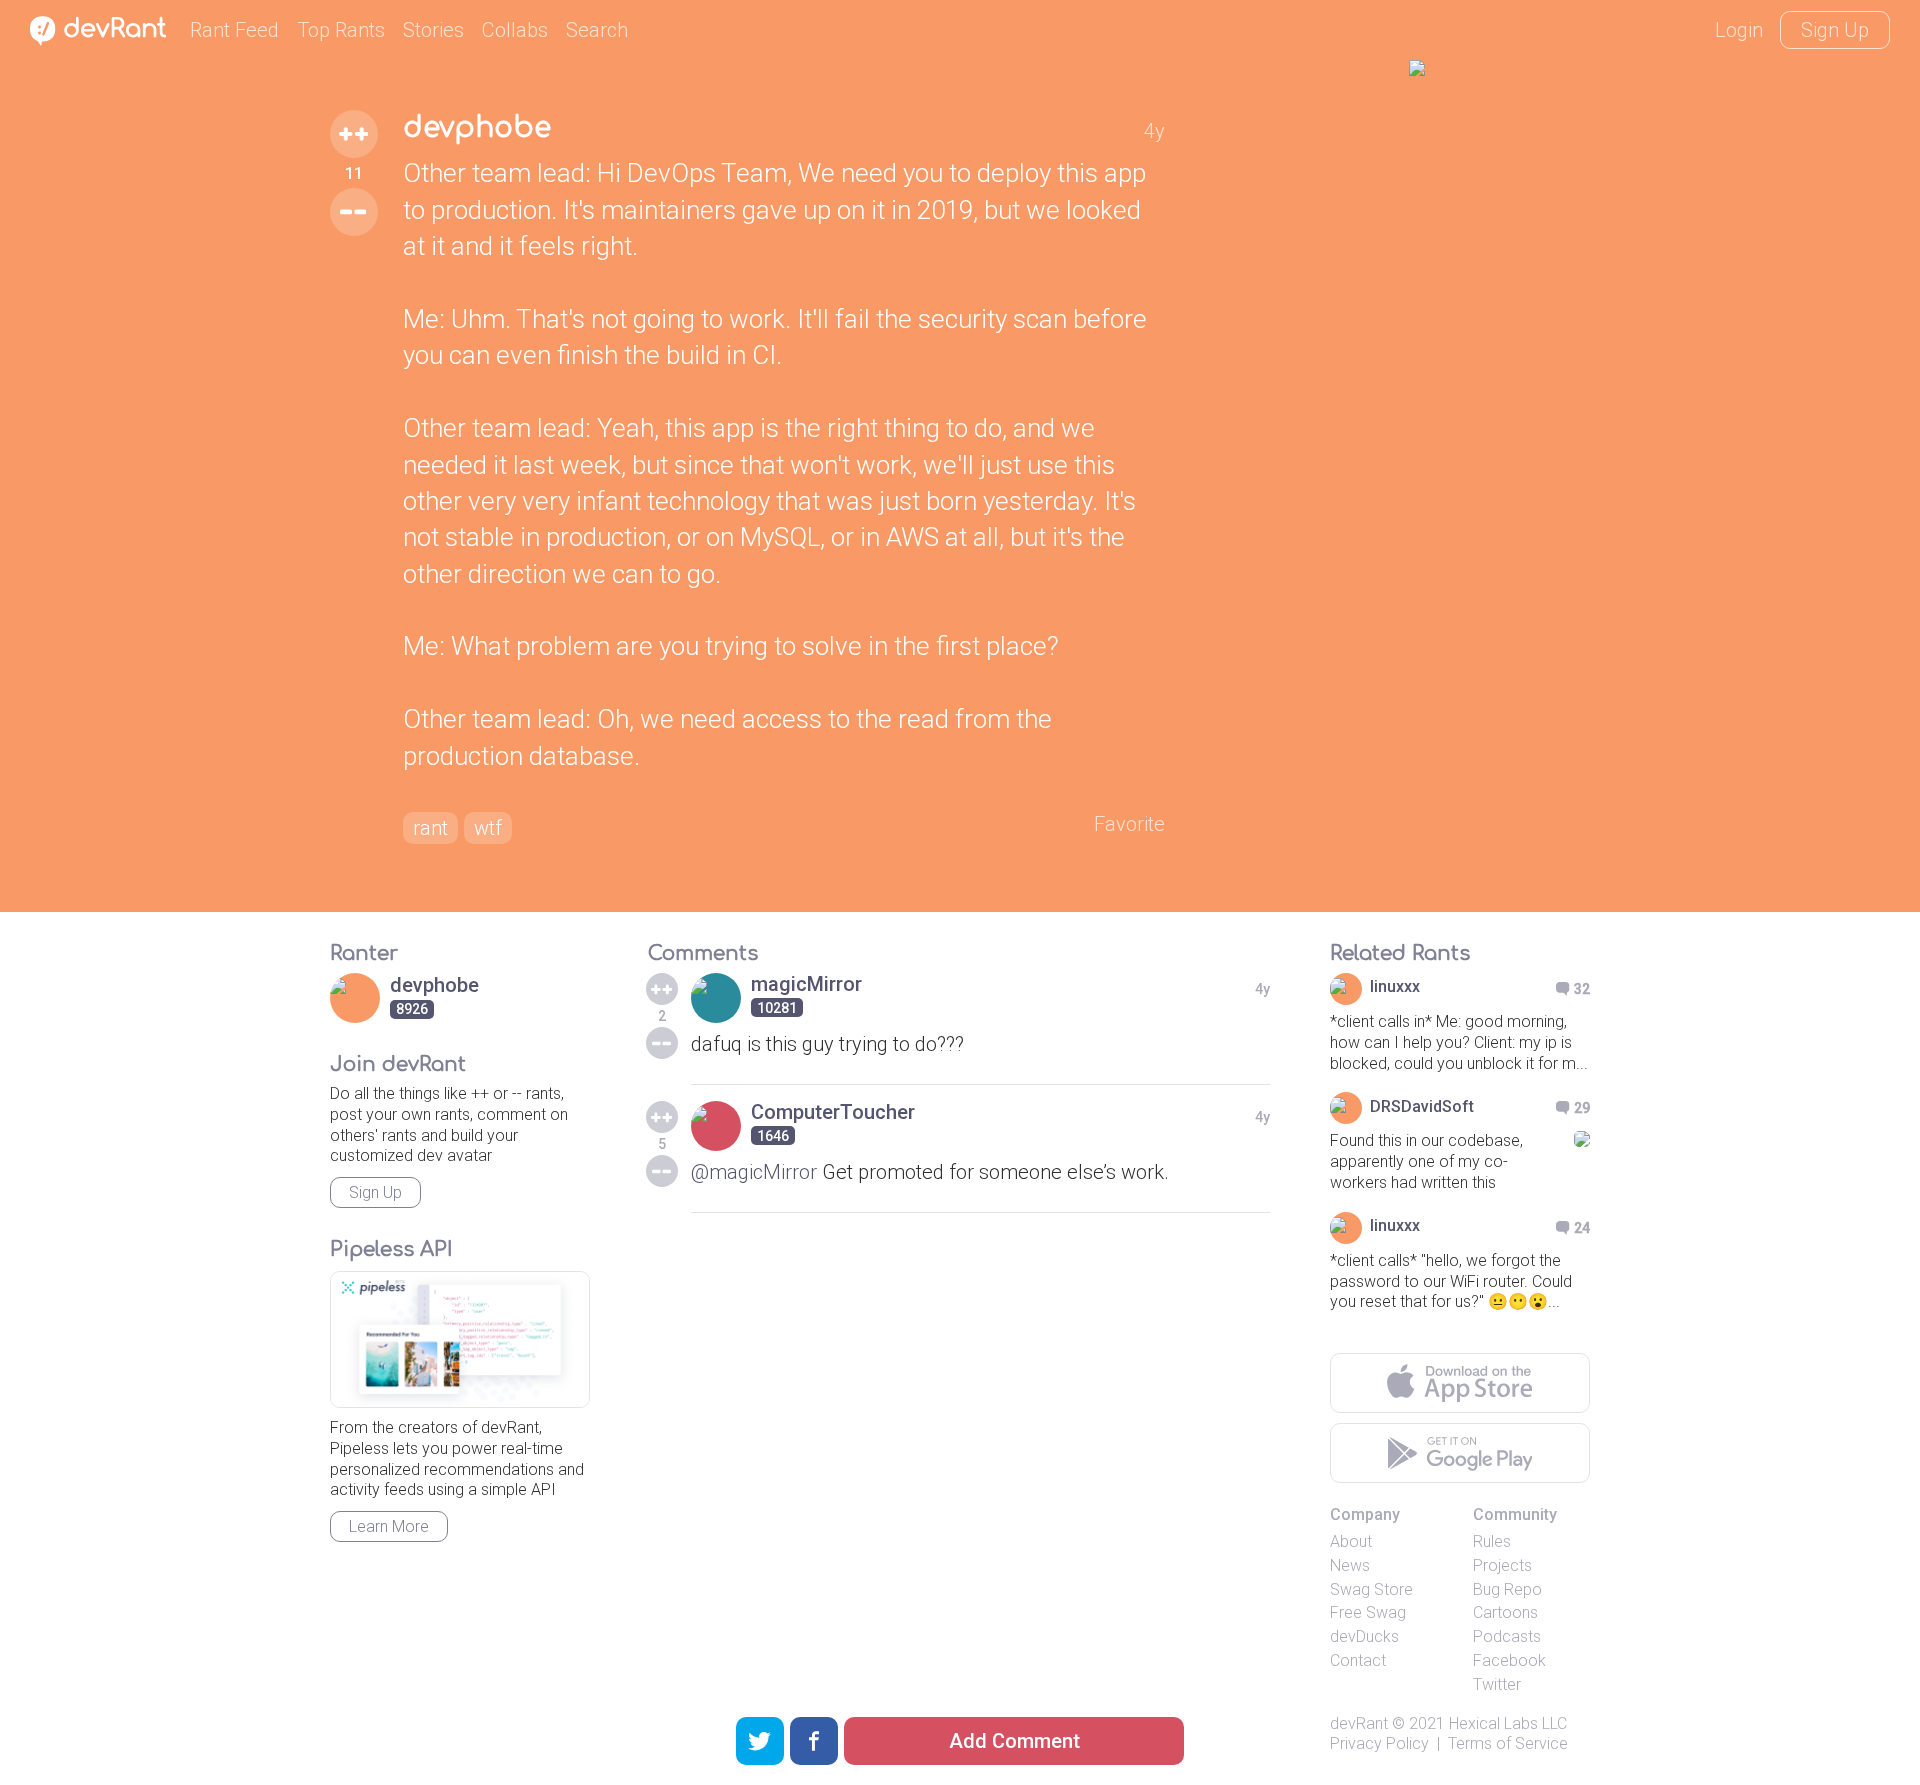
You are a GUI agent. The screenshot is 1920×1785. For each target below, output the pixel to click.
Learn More (389, 1526)
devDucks (1364, 1636)
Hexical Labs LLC (1508, 1723)
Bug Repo (1507, 1589)
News (1350, 1565)
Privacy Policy (1379, 1743)
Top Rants (341, 30)
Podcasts (1507, 1636)
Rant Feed (234, 30)
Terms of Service (1508, 1743)
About (1351, 1541)
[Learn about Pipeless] (460, 1339)
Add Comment (1014, 1741)
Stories (433, 30)
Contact (1358, 1660)
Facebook (1509, 1660)
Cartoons (1505, 1612)
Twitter (1497, 1684)
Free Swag (1368, 1612)
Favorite (1129, 824)
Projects (1502, 1565)
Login (1739, 30)
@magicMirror (754, 1172)
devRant (1359, 1723)
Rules (1492, 1541)
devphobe (477, 128)
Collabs (515, 30)
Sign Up (1835, 30)
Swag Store (1371, 1589)
